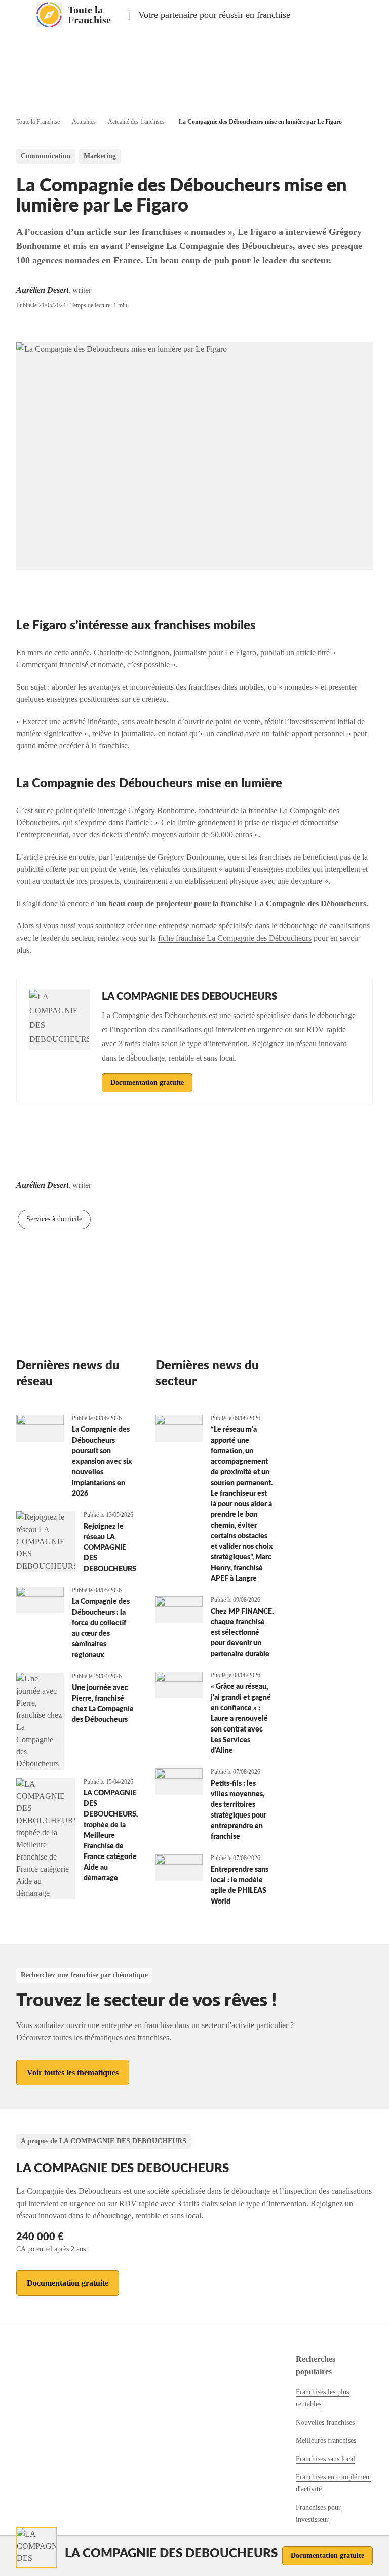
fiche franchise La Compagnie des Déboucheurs (235, 938)
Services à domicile (54, 1219)
